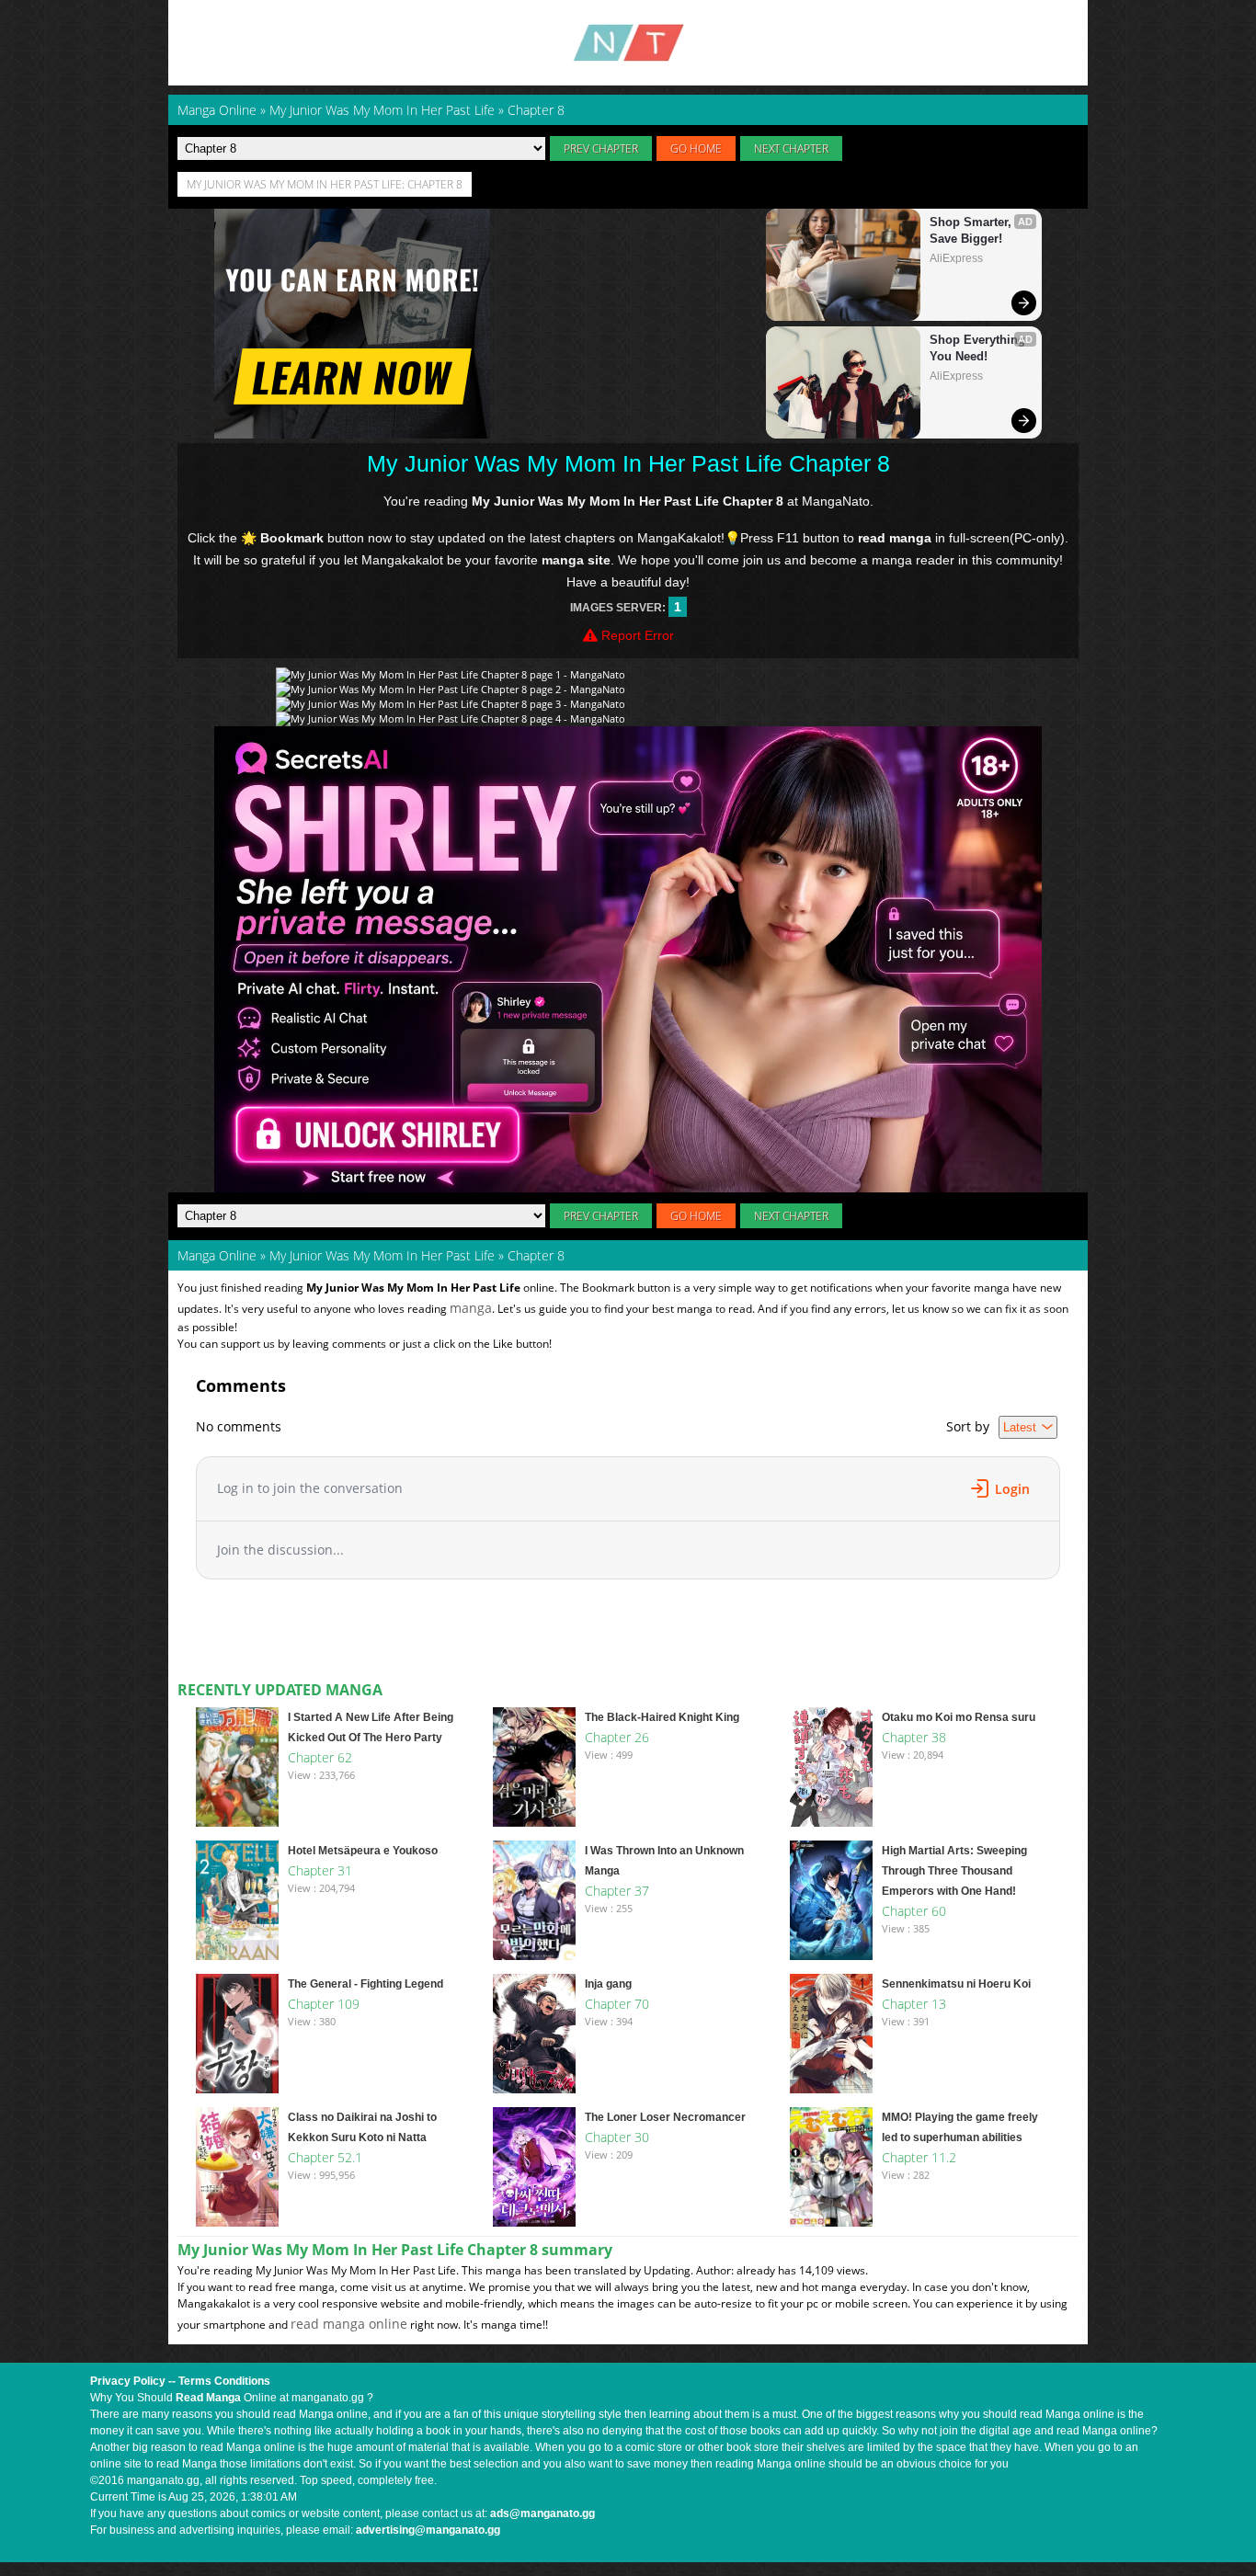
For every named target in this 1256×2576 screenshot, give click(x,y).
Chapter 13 (914, 2004)
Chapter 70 (617, 2004)
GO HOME (696, 148)
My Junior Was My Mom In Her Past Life (382, 1255)
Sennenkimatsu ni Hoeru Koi (956, 1984)
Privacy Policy (128, 2381)
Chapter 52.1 (325, 2157)
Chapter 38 (914, 1737)
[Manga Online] (628, 43)
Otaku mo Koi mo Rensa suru (959, 1717)
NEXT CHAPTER (791, 148)
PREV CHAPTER (601, 148)
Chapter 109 (324, 2004)
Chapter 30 (617, 2137)
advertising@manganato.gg (428, 2530)
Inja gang (608, 1984)
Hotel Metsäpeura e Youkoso (363, 1851)
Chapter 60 (914, 1911)
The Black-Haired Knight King (662, 1717)
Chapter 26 (617, 1737)
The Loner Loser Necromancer (665, 2117)
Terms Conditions (224, 2381)
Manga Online (217, 1255)
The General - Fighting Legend (365, 1984)
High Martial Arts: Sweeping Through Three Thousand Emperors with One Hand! (954, 1871)
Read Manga (208, 2398)
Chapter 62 (320, 1757)
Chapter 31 (320, 1870)
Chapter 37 (617, 1891)
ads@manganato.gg (542, 2513)
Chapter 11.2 (919, 2157)
